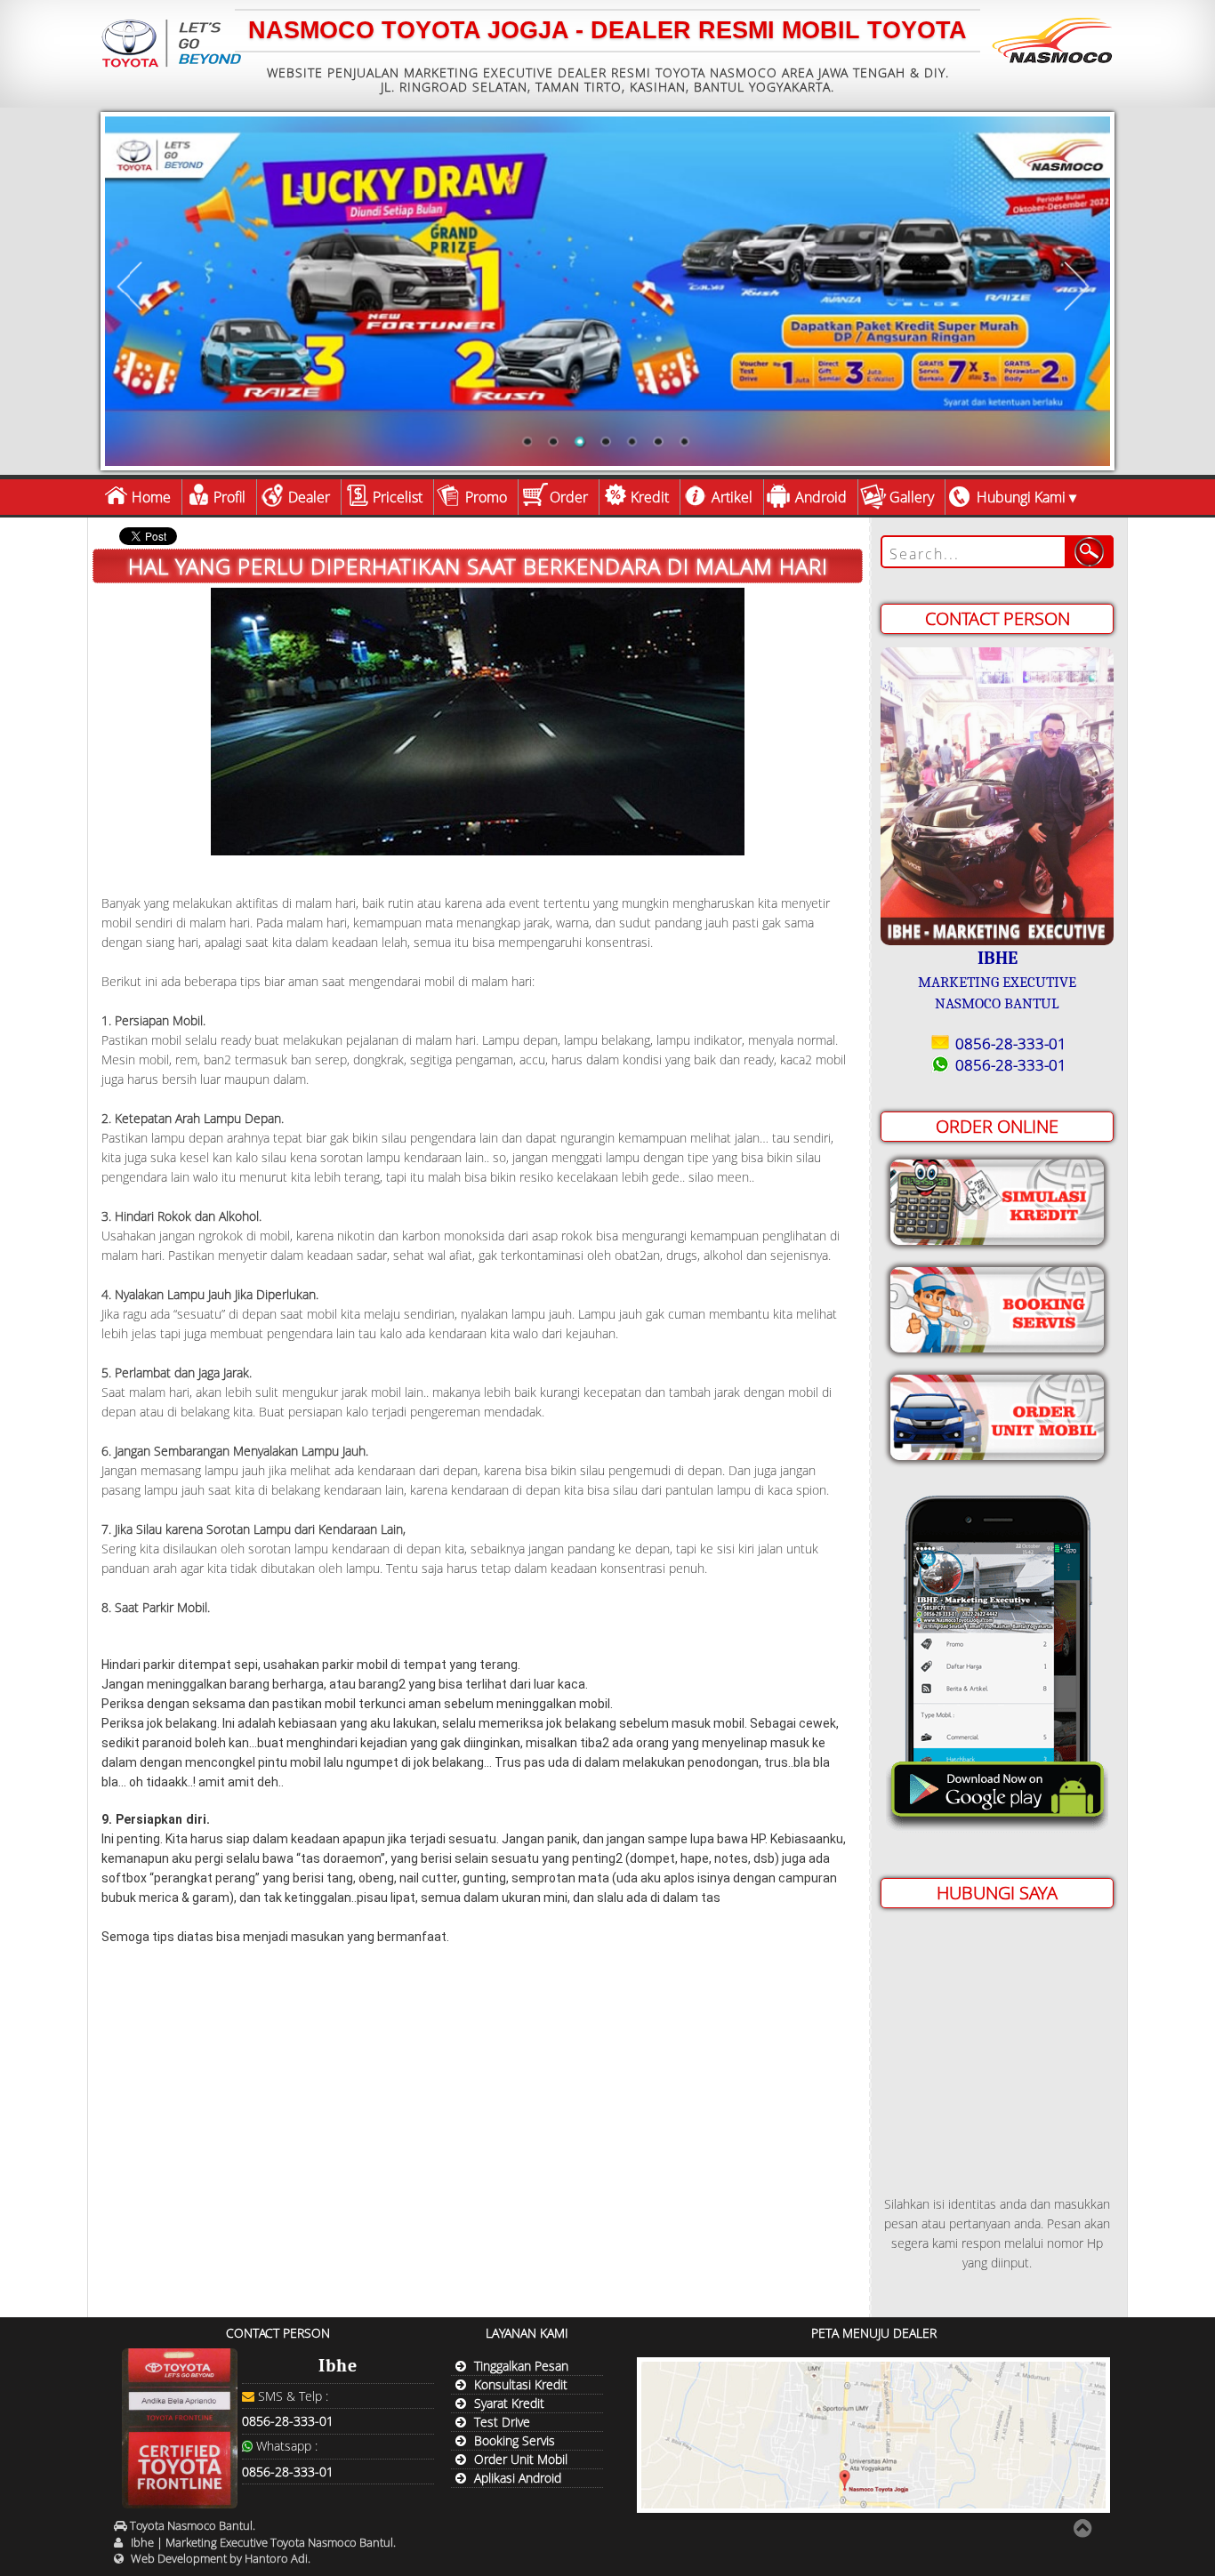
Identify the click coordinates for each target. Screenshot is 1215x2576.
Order (569, 497)
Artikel (732, 497)
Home (151, 497)
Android (821, 497)
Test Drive (502, 2422)
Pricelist (398, 497)
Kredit (650, 497)
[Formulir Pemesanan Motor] (997, 1413)
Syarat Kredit (509, 2403)
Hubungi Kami (1021, 497)
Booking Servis (515, 2440)
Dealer (309, 497)
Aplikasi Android (518, 2478)
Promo (486, 497)
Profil (229, 497)
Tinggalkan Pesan (521, 2366)
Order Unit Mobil (521, 2459)
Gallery (912, 497)
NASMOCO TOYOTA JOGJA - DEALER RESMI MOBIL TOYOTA (607, 30)
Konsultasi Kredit (521, 2384)
